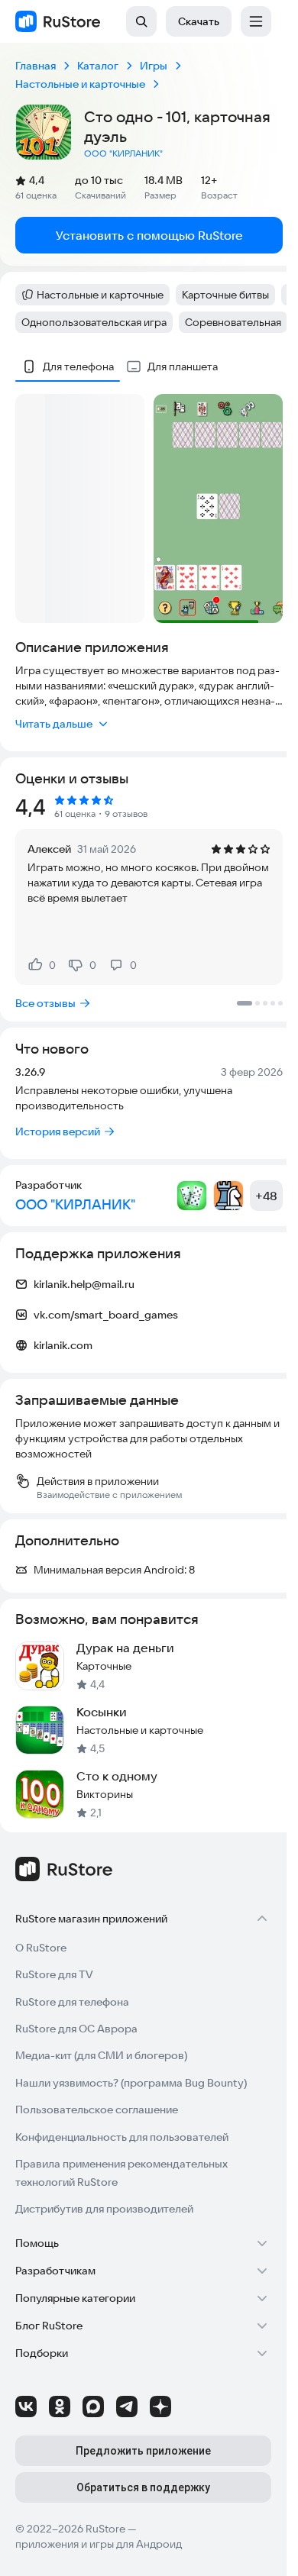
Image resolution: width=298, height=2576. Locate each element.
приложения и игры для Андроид (99, 2544)
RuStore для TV (54, 1974)
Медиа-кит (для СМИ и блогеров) (101, 2055)
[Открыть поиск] (141, 21)
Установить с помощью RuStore (149, 235)
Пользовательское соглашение (97, 2110)
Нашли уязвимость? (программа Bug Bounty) (131, 2083)
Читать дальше (54, 724)
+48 (266, 1196)
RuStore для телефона (72, 2002)
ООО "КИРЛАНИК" (123, 153)
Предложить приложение (143, 2451)
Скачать (199, 21)
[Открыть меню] (256, 21)
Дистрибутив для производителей (104, 2209)
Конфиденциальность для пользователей (122, 2137)
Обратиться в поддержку (143, 2487)
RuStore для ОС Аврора (76, 2029)
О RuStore (41, 1948)
